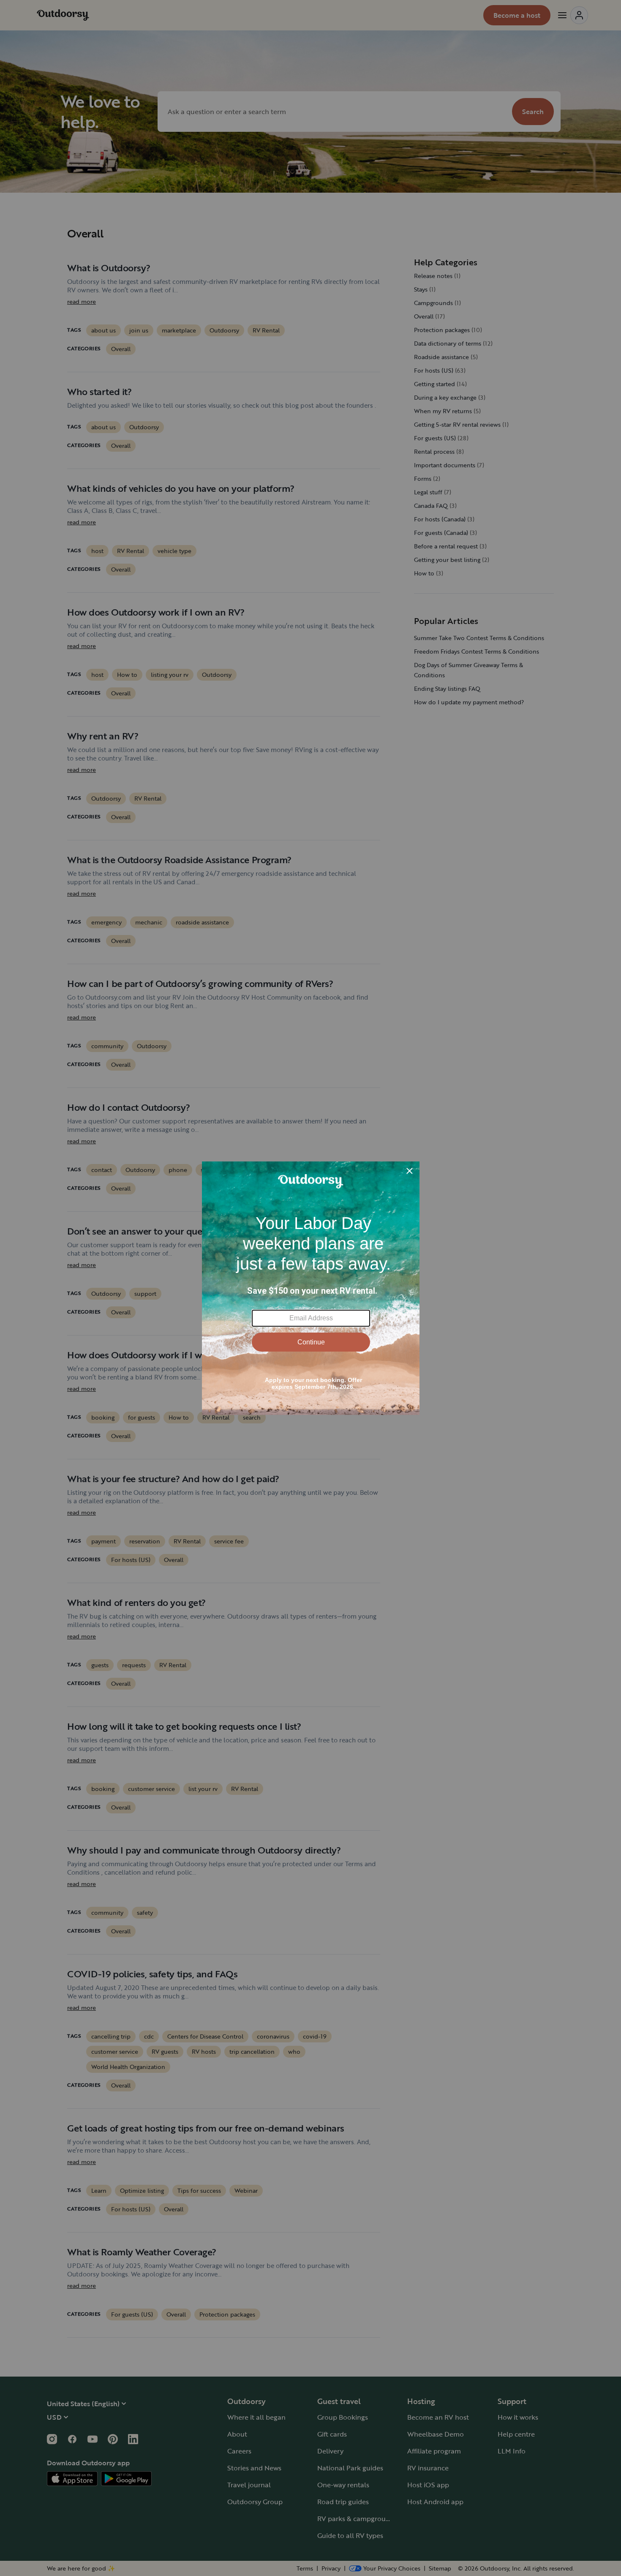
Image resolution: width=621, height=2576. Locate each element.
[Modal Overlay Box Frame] (311, 1288)
